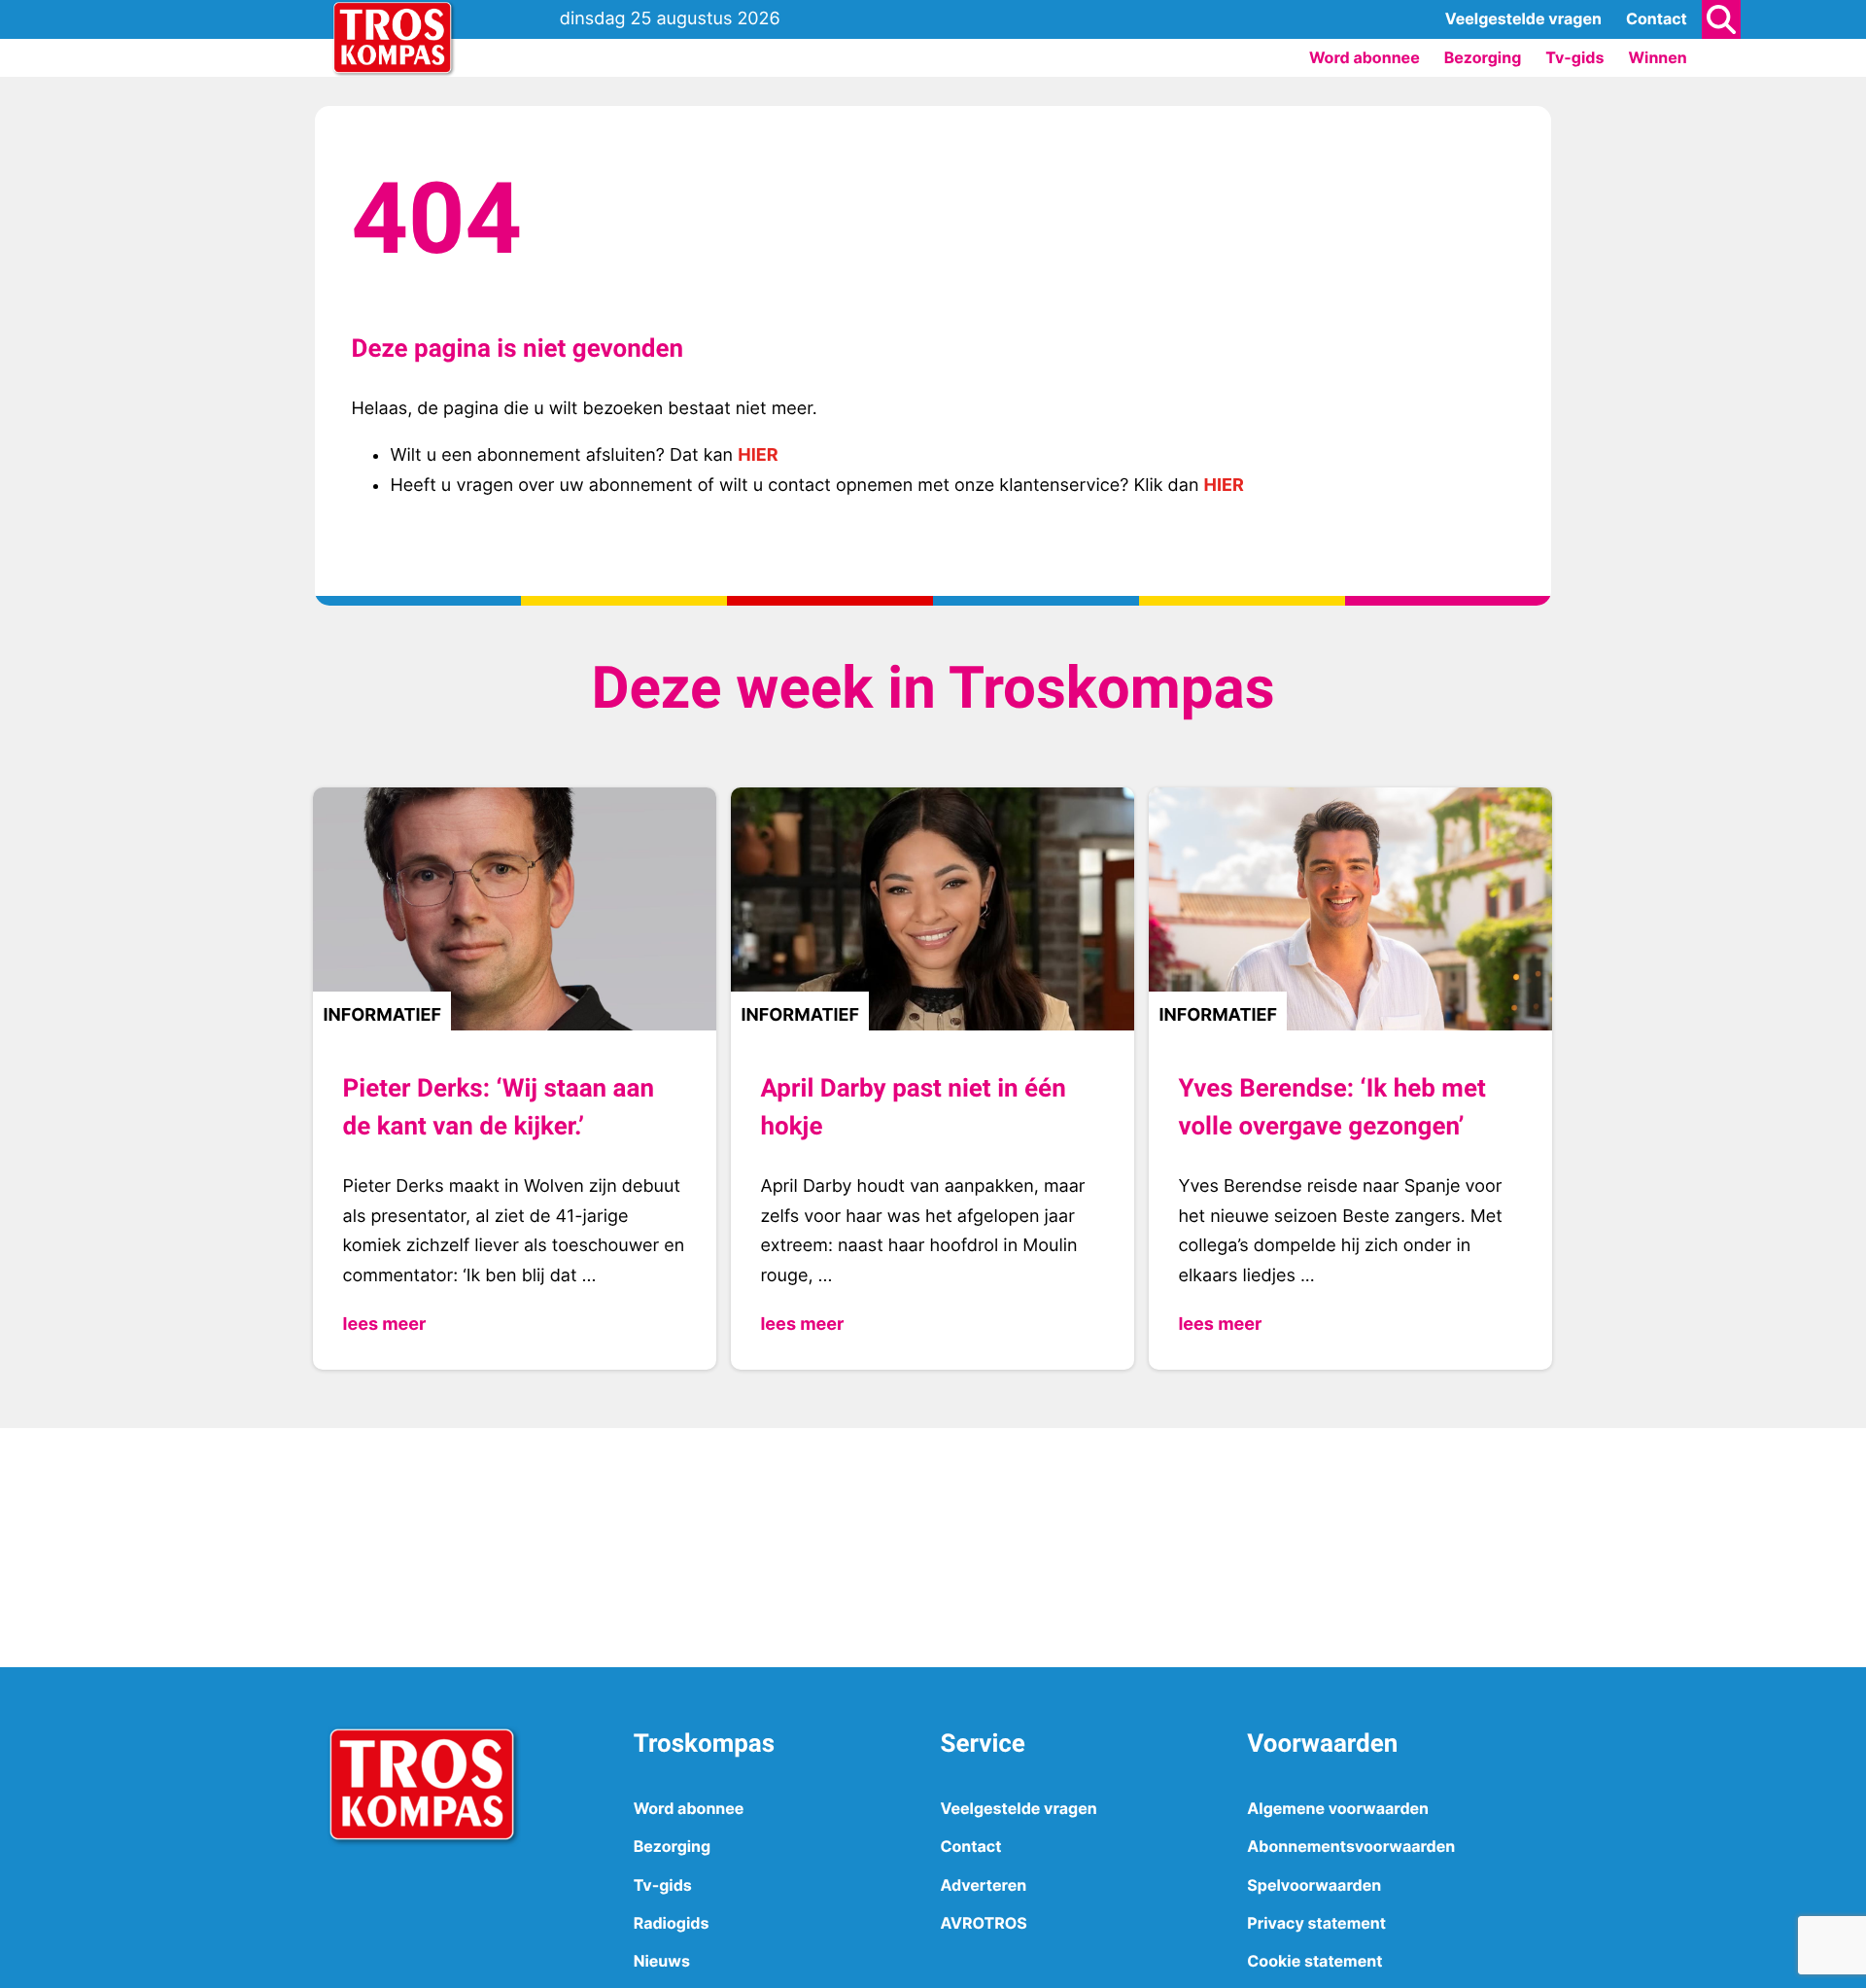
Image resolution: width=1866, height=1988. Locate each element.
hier (758, 455)
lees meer (384, 1325)
